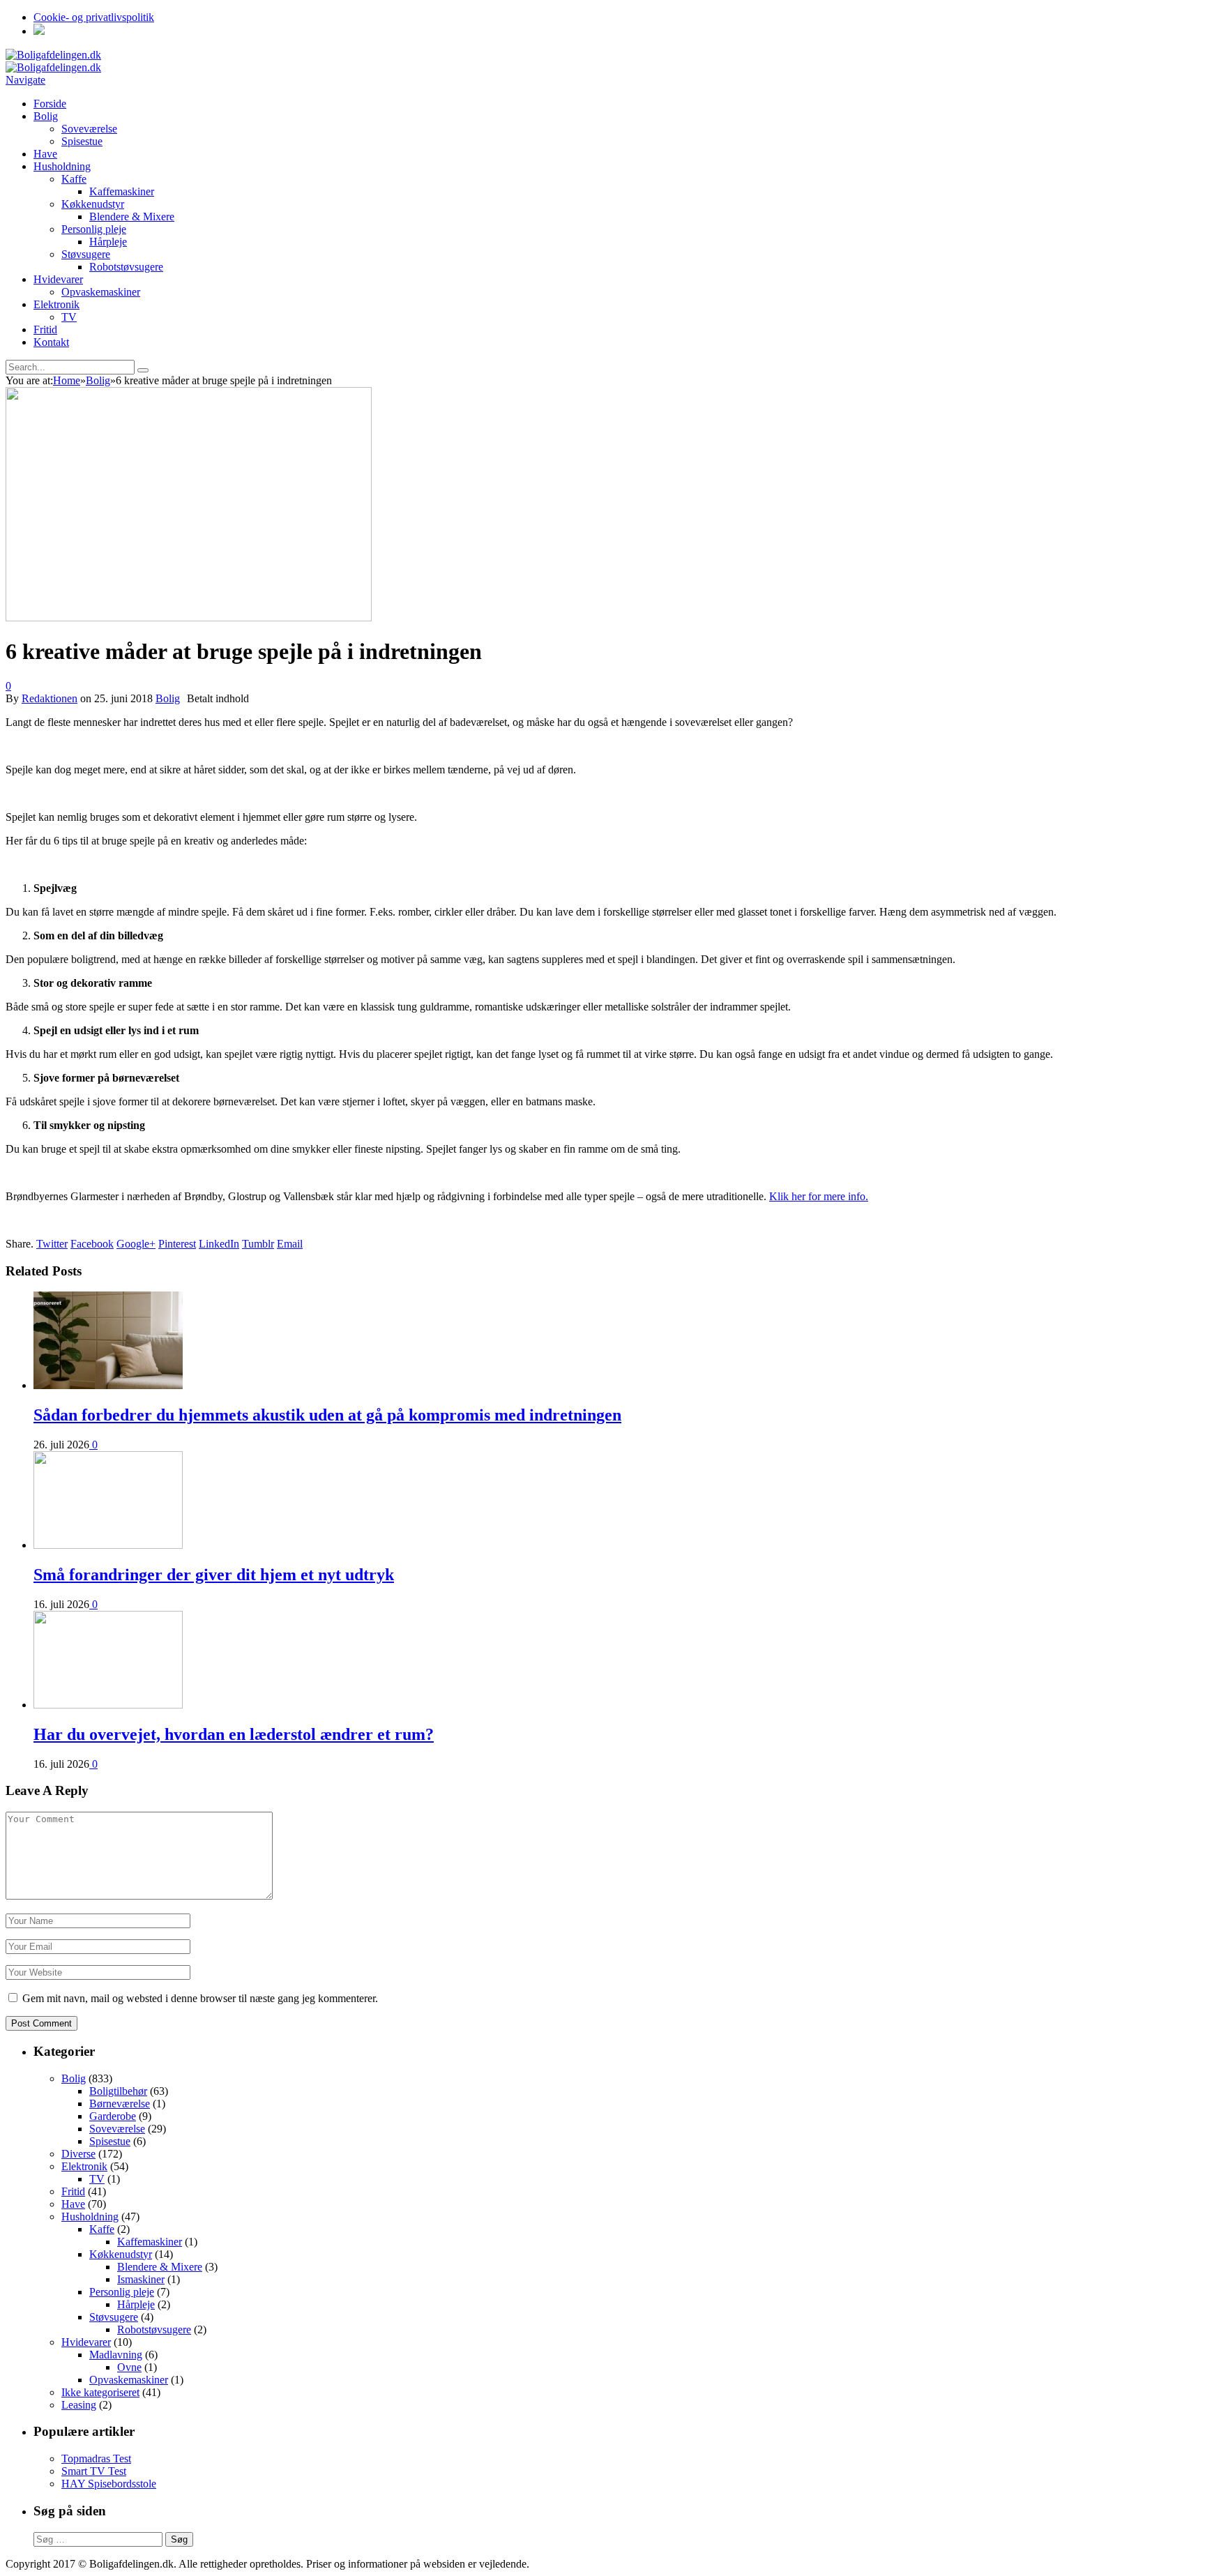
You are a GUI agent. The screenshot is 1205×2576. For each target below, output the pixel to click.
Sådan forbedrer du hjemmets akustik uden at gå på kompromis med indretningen (327, 1415)
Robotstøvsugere (126, 267)
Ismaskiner (141, 2279)
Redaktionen (50, 698)
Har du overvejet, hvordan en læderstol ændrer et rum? (234, 1734)
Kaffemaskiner (122, 191)
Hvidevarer (58, 279)
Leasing (79, 2405)
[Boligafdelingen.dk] (53, 55)
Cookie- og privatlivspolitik (94, 17)
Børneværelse (120, 2104)
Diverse (78, 2154)
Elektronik (56, 304)
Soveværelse (89, 129)
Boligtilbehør (118, 2091)
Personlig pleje (94, 229)
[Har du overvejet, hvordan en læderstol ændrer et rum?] (108, 1705)
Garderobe (113, 2116)
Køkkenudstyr (93, 204)
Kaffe (74, 179)
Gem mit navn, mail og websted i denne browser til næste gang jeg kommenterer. (200, 1998)
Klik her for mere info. (819, 1196)
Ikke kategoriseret (100, 2392)
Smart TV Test (94, 2471)
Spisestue (82, 141)
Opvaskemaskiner (101, 292)
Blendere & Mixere (132, 217)
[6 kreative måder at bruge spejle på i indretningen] (189, 618)
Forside (50, 104)
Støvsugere (86, 254)
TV (69, 317)
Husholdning (62, 166)
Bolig (46, 116)
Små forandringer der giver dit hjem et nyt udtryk (214, 1575)
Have (45, 154)
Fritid (45, 329)
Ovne (129, 2367)
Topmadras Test (96, 2458)
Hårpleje (108, 242)
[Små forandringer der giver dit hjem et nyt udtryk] (108, 1545)
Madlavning (116, 2355)
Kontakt (51, 342)
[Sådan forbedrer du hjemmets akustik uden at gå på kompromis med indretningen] (108, 1385)
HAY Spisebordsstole (109, 2484)
